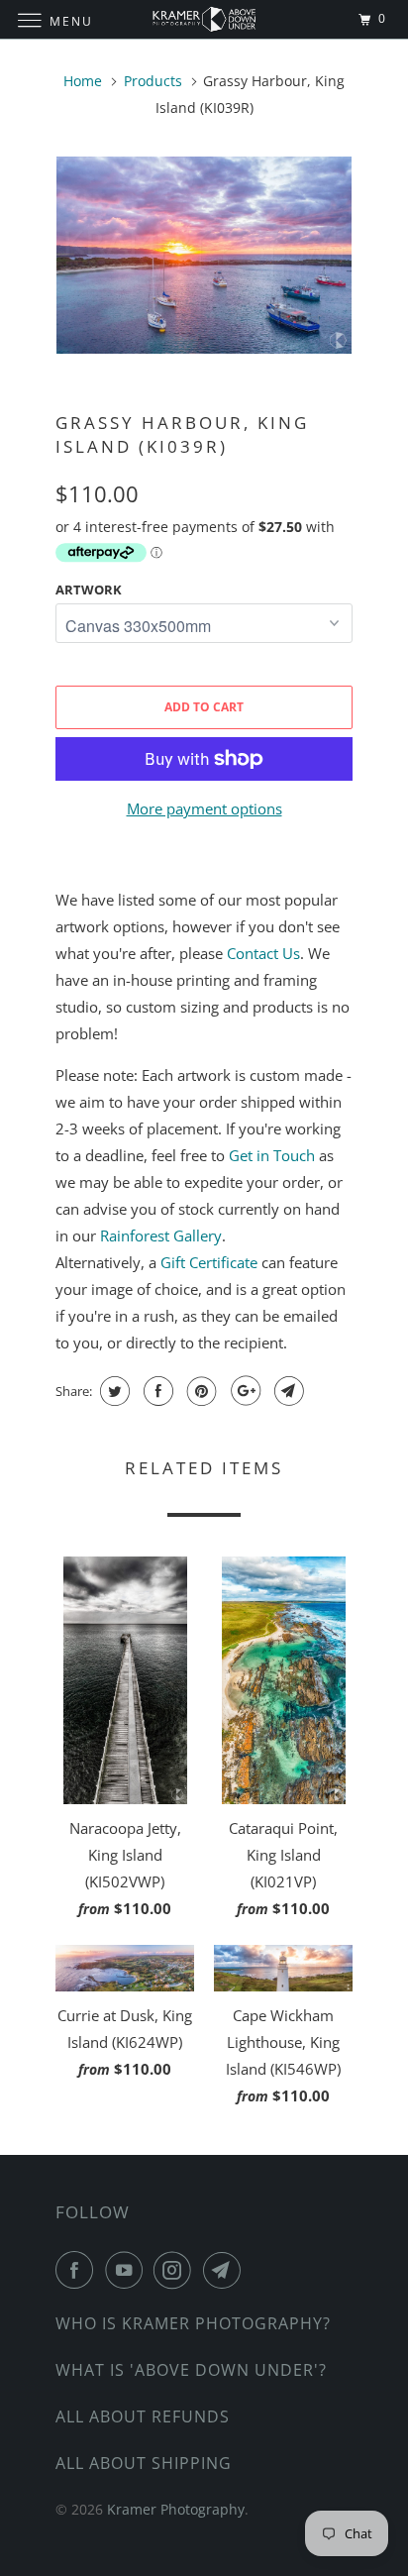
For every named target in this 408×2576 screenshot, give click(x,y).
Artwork (89, 590)
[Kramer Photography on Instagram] (176, 2270)
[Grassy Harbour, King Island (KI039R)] (204, 255)
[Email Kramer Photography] (226, 2270)
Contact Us (263, 953)
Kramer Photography (176, 2509)
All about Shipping (144, 2463)
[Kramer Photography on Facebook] (78, 2270)
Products (153, 81)
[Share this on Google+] (243, 1391)
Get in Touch (272, 1155)
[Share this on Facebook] (156, 1391)
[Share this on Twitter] (112, 1391)
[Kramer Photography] (204, 19)
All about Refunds (143, 2416)
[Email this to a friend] (287, 1391)
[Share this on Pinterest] (200, 1391)
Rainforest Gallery (161, 1235)
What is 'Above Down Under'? (191, 2370)
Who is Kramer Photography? (193, 2323)
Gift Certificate (209, 1262)
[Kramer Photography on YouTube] (128, 2270)
